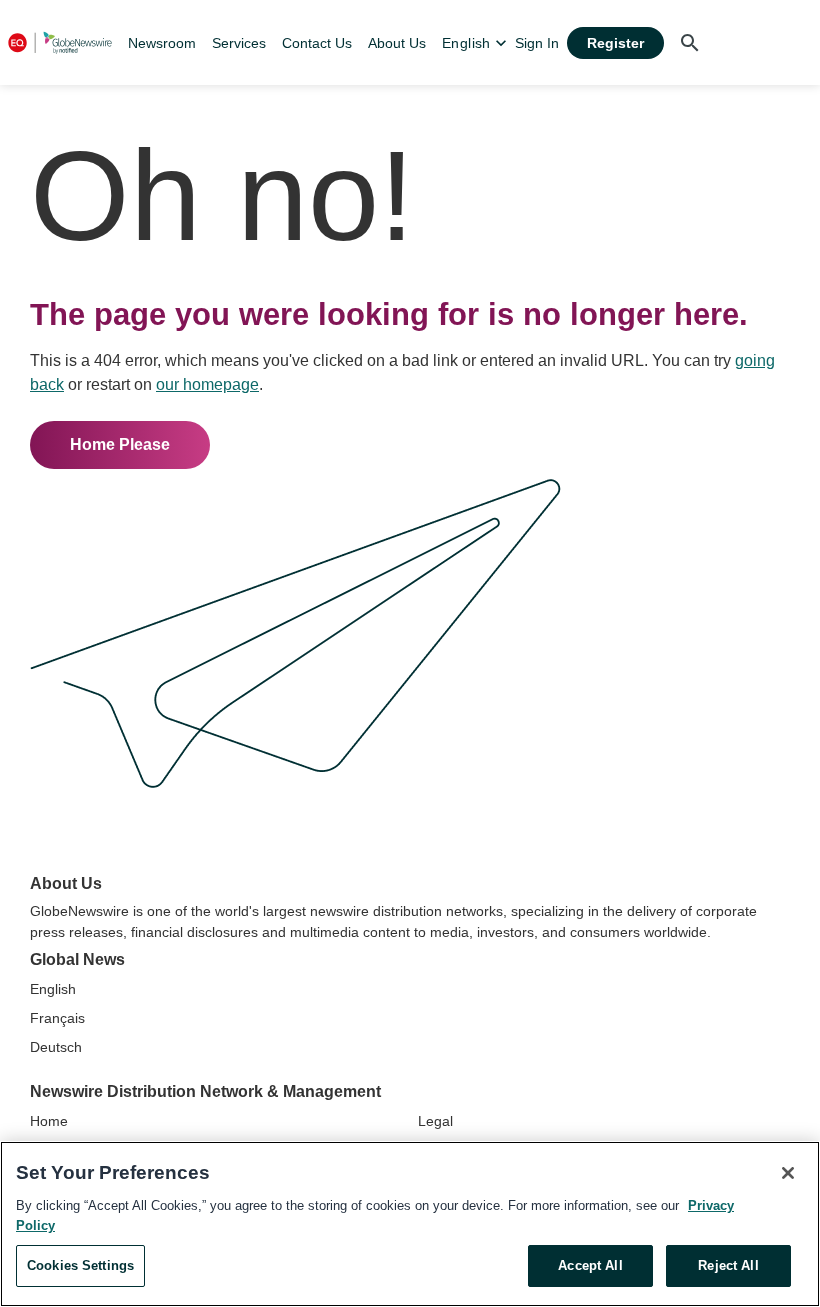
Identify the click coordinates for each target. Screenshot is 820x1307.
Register (615, 43)
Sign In (537, 43)
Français (57, 1018)
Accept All (590, 1265)
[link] (162, 43)
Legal (435, 1121)
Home (49, 1121)
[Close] (788, 1173)
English (53, 989)
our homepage (207, 384)
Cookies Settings (80, 1265)
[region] (410, 1224)
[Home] (60, 42)
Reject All (728, 1265)
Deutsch (56, 1047)
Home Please (120, 444)
